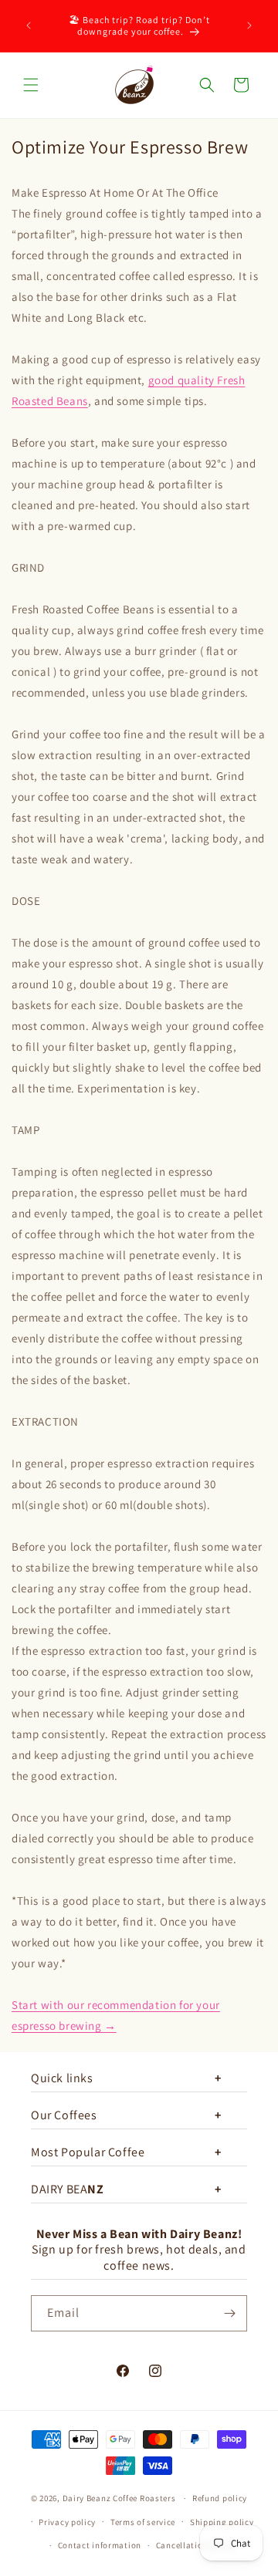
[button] (31, 85)
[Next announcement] (249, 25)
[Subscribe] (229, 2313)
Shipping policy (222, 2522)
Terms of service (143, 2522)
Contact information (100, 2545)
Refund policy (220, 2498)
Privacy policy (67, 2522)
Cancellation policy (195, 2545)
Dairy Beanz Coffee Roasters (119, 2498)
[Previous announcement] (29, 25)
